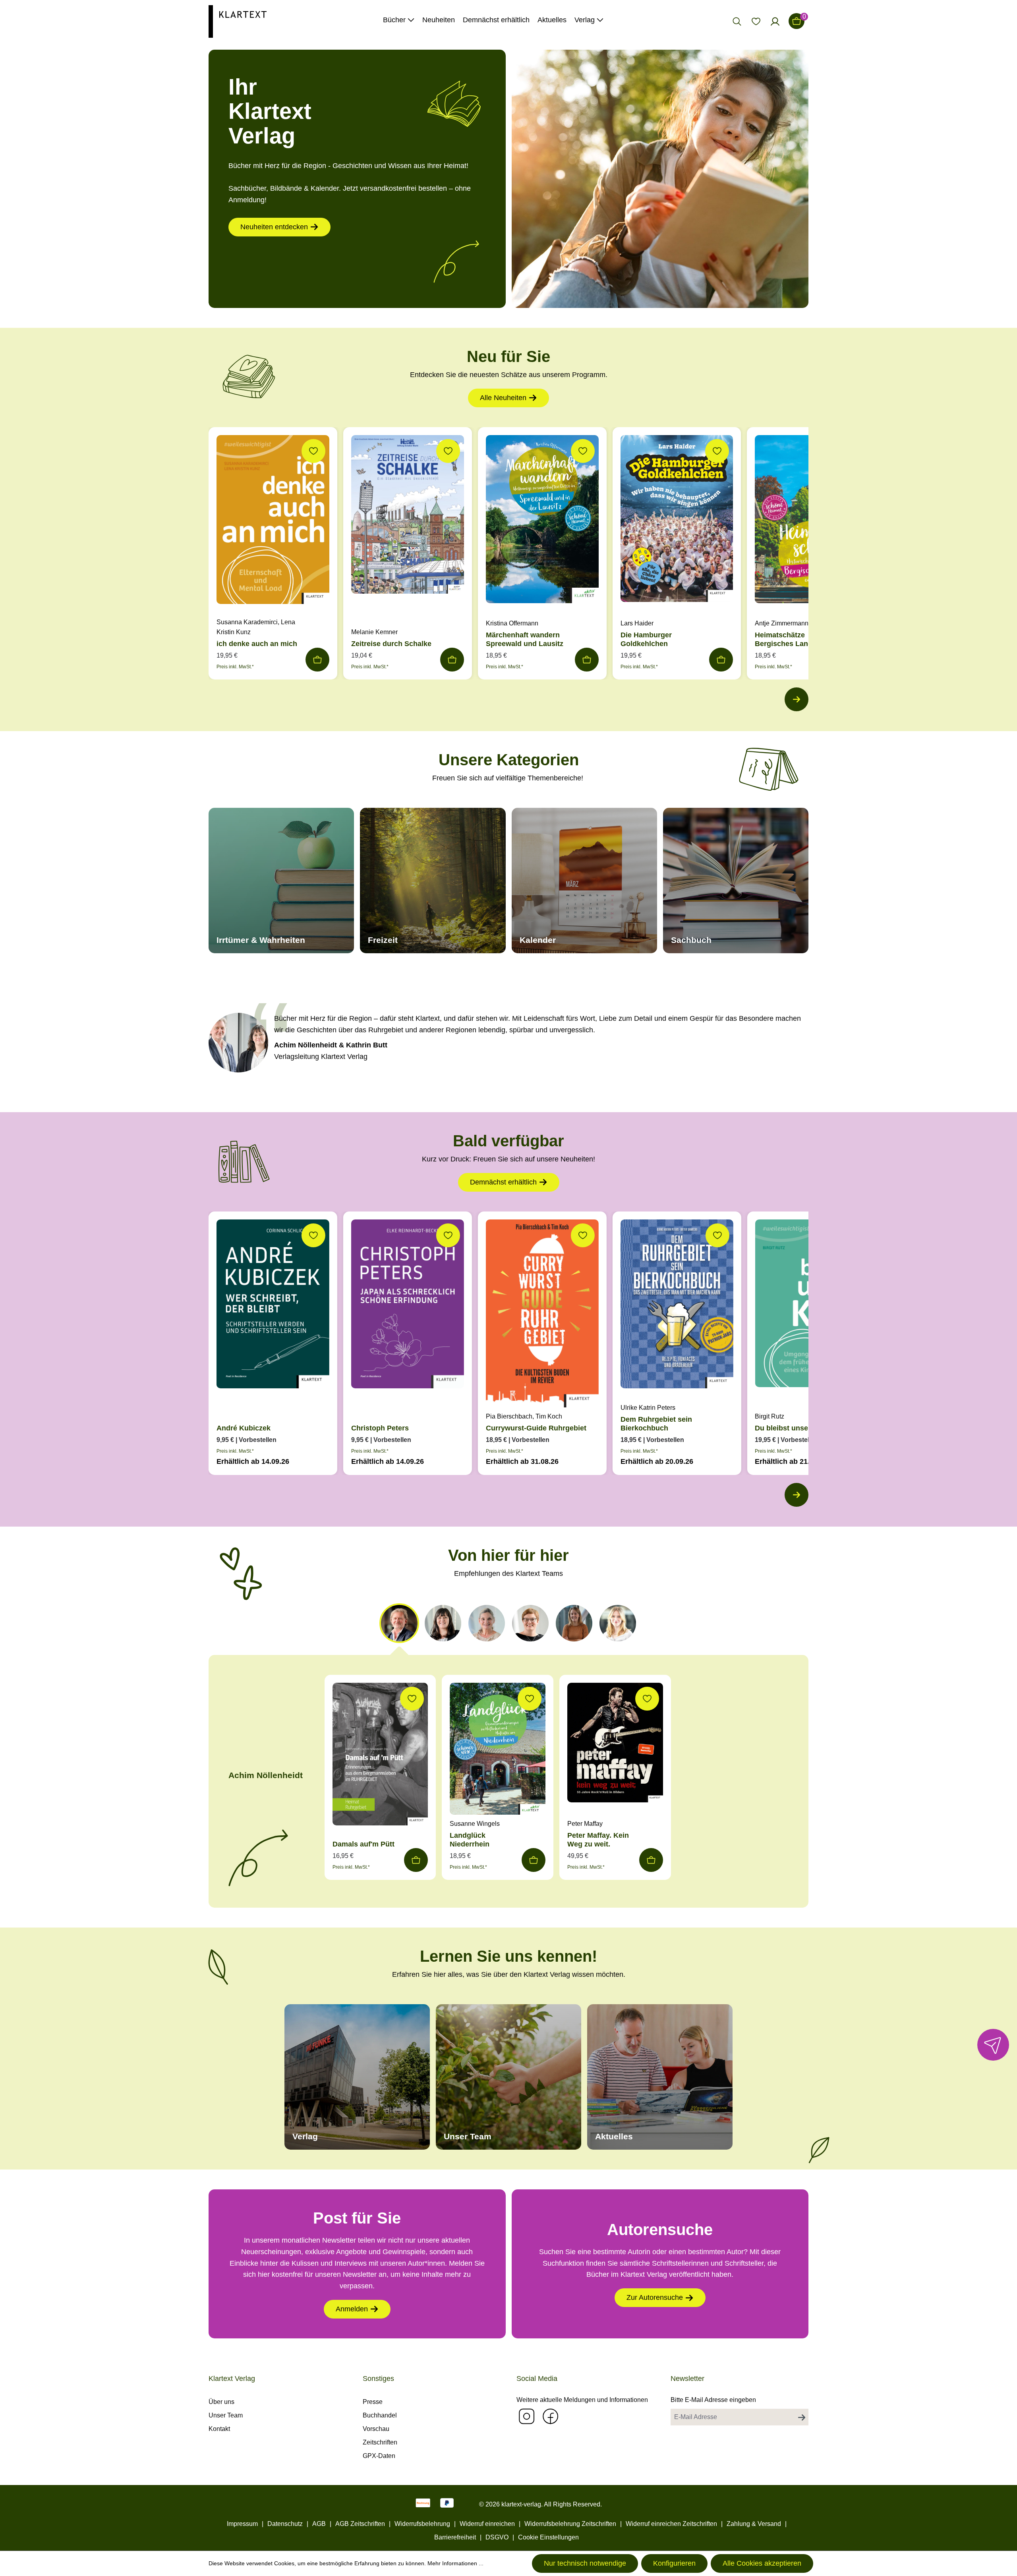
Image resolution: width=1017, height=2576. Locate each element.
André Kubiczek (244, 1428)
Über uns (221, 2402)
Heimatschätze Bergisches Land (784, 639)
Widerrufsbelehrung (422, 2524)
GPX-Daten (379, 2456)
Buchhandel (380, 2415)
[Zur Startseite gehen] (238, 21)
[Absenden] (802, 2417)
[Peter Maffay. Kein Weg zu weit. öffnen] (615, 1744)
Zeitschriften (380, 2442)
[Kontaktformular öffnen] (993, 2045)
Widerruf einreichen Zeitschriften (671, 2524)
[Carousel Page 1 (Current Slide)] (399, 1623)
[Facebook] (550, 2416)
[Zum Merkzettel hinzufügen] (313, 451)
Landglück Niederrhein (470, 1840)
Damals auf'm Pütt (363, 1844)
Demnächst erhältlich (503, 1182)
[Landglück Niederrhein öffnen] (498, 1751)
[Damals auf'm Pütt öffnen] (380, 1756)
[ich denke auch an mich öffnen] (273, 522)
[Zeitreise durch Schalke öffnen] (408, 517)
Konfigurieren (674, 2563)
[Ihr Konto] (775, 21)
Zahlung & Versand (754, 2524)
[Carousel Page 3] (487, 1623)
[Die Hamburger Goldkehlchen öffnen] (677, 521)
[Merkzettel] (756, 21)
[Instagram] (526, 2416)
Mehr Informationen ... (455, 2563)
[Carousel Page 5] (574, 1623)
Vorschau (376, 2429)
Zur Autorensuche (655, 2297)
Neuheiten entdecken (274, 227)
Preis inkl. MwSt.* (235, 667)
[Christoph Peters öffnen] (408, 1306)
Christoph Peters (380, 1428)
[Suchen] (737, 21)
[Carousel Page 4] (530, 1623)
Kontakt (219, 2429)
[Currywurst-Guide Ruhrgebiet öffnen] (542, 1315)
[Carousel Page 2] (443, 1623)
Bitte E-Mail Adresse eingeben (713, 2400)
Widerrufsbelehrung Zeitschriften (570, 2524)
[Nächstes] (797, 699)
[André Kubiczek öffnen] (273, 1306)
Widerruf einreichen (487, 2524)
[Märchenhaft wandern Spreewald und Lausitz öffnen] (542, 521)
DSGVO (497, 2537)
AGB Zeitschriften (360, 2524)
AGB (319, 2524)
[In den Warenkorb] (317, 660)
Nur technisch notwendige (585, 2563)
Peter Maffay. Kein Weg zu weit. (598, 1840)
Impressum (242, 2524)
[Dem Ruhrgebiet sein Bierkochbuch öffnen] (677, 1306)
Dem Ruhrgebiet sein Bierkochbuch (656, 1424)
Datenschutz (285, 2524)
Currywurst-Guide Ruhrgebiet (536, 1428)
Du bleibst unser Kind (792, 1428)
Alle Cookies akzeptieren (762, 2563)
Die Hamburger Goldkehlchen (646, 639)
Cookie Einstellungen (548, 2537)
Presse (373, 2402)
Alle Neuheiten (503, 398)
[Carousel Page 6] (618, 1623)
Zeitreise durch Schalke (391, 644)
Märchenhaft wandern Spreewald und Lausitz (525, 639)
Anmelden (352, 2309)
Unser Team (226, 2415)
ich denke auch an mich (257, 644)
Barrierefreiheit (455, 2537)
